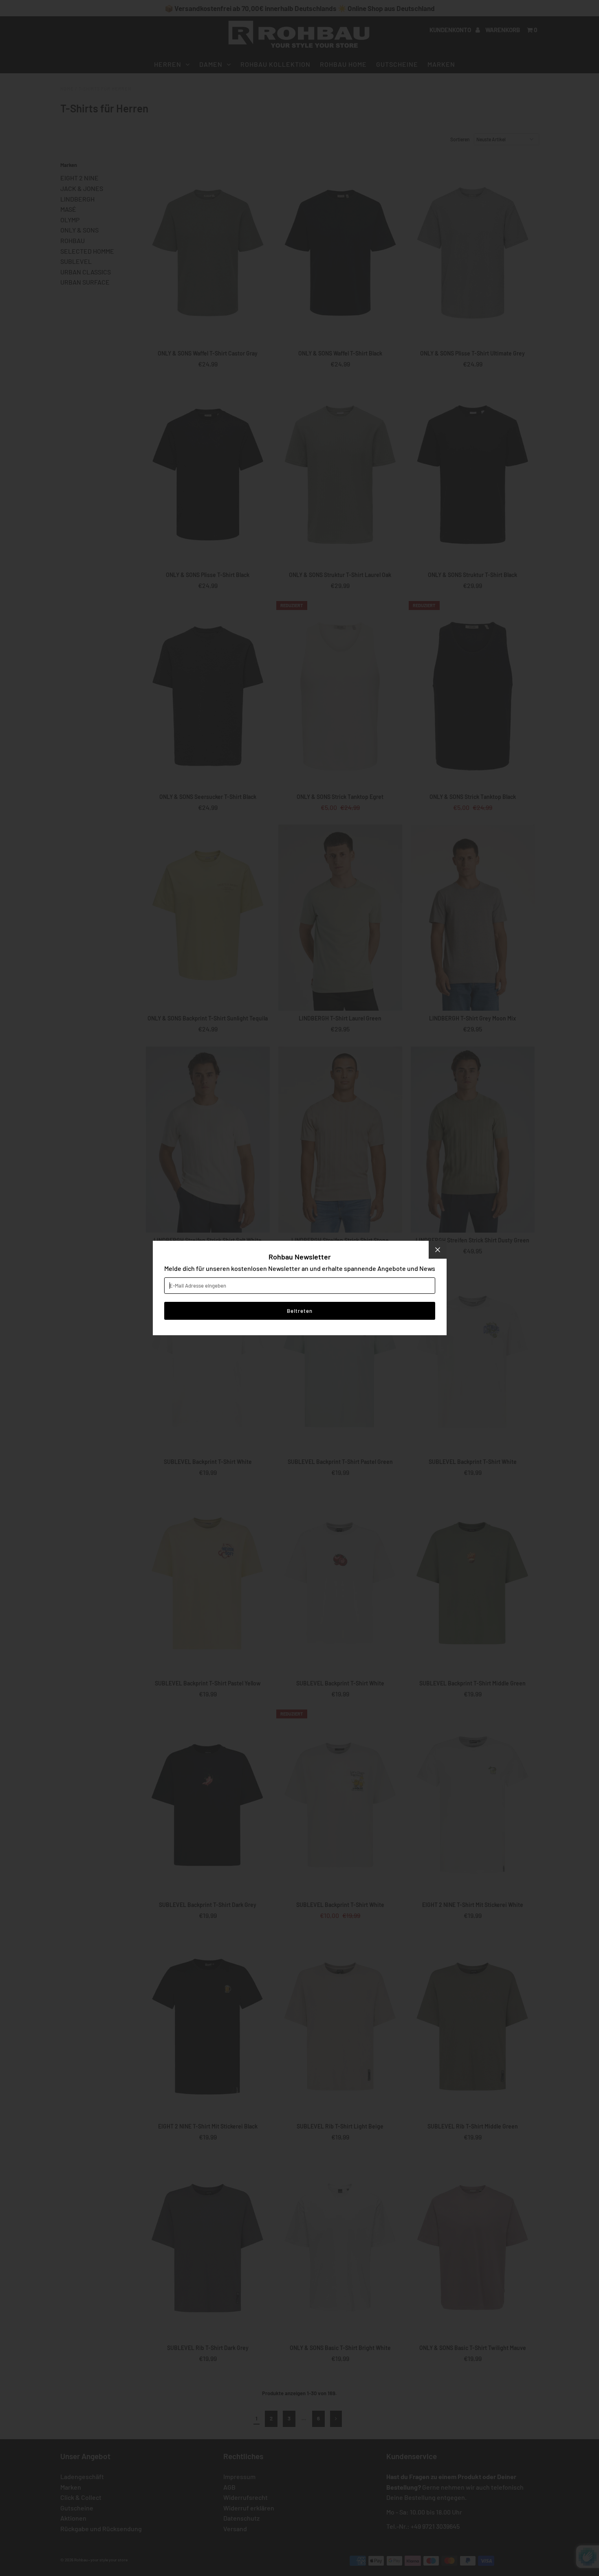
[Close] (438, 1250)
